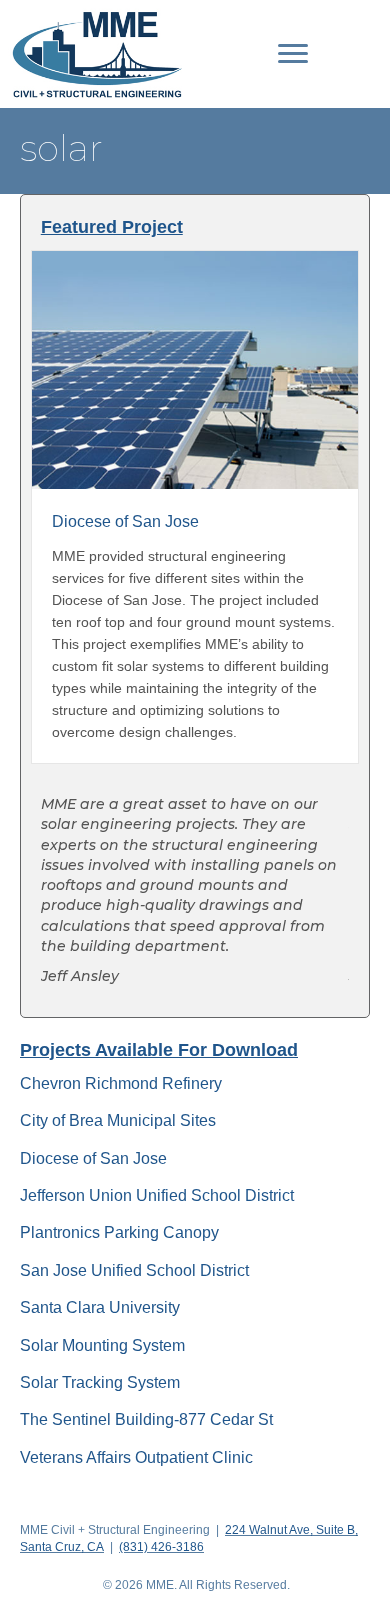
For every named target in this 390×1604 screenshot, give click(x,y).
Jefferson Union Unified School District (157, 1195)
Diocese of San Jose (93, 1158)
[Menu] (293, 54)
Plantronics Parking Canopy (119, 1232)
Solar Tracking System (100, 1382)
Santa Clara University (100, 1307)
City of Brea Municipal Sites (118, 1120)
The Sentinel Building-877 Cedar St (146, 1419)
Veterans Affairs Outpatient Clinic (136, 1457)
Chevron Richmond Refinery (121, 1083)
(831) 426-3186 (161, 1547)
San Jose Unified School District (134, 1270)
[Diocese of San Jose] (195, 369)
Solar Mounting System (102, 1345)
